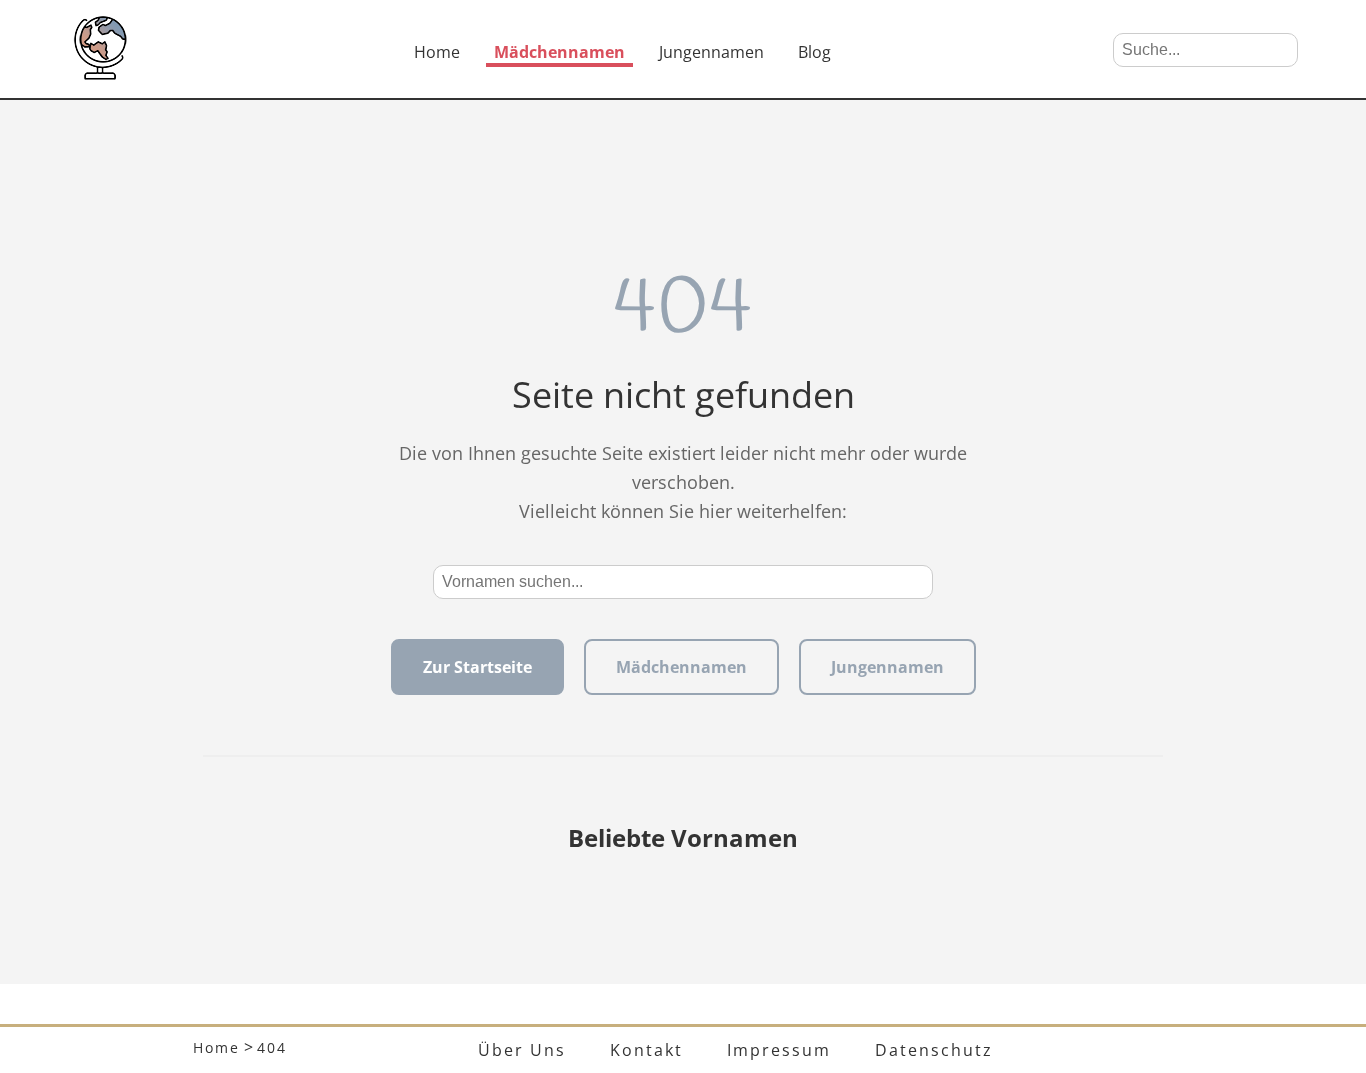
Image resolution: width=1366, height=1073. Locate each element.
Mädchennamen (559, 52)
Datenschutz (934, 1050)
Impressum (779, 1050)
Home (437, 52)
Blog (814, 52)
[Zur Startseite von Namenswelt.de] (100, 74)
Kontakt (646, 1050)
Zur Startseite (477, 667)
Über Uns (522, 1050)
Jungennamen (711, 52)
